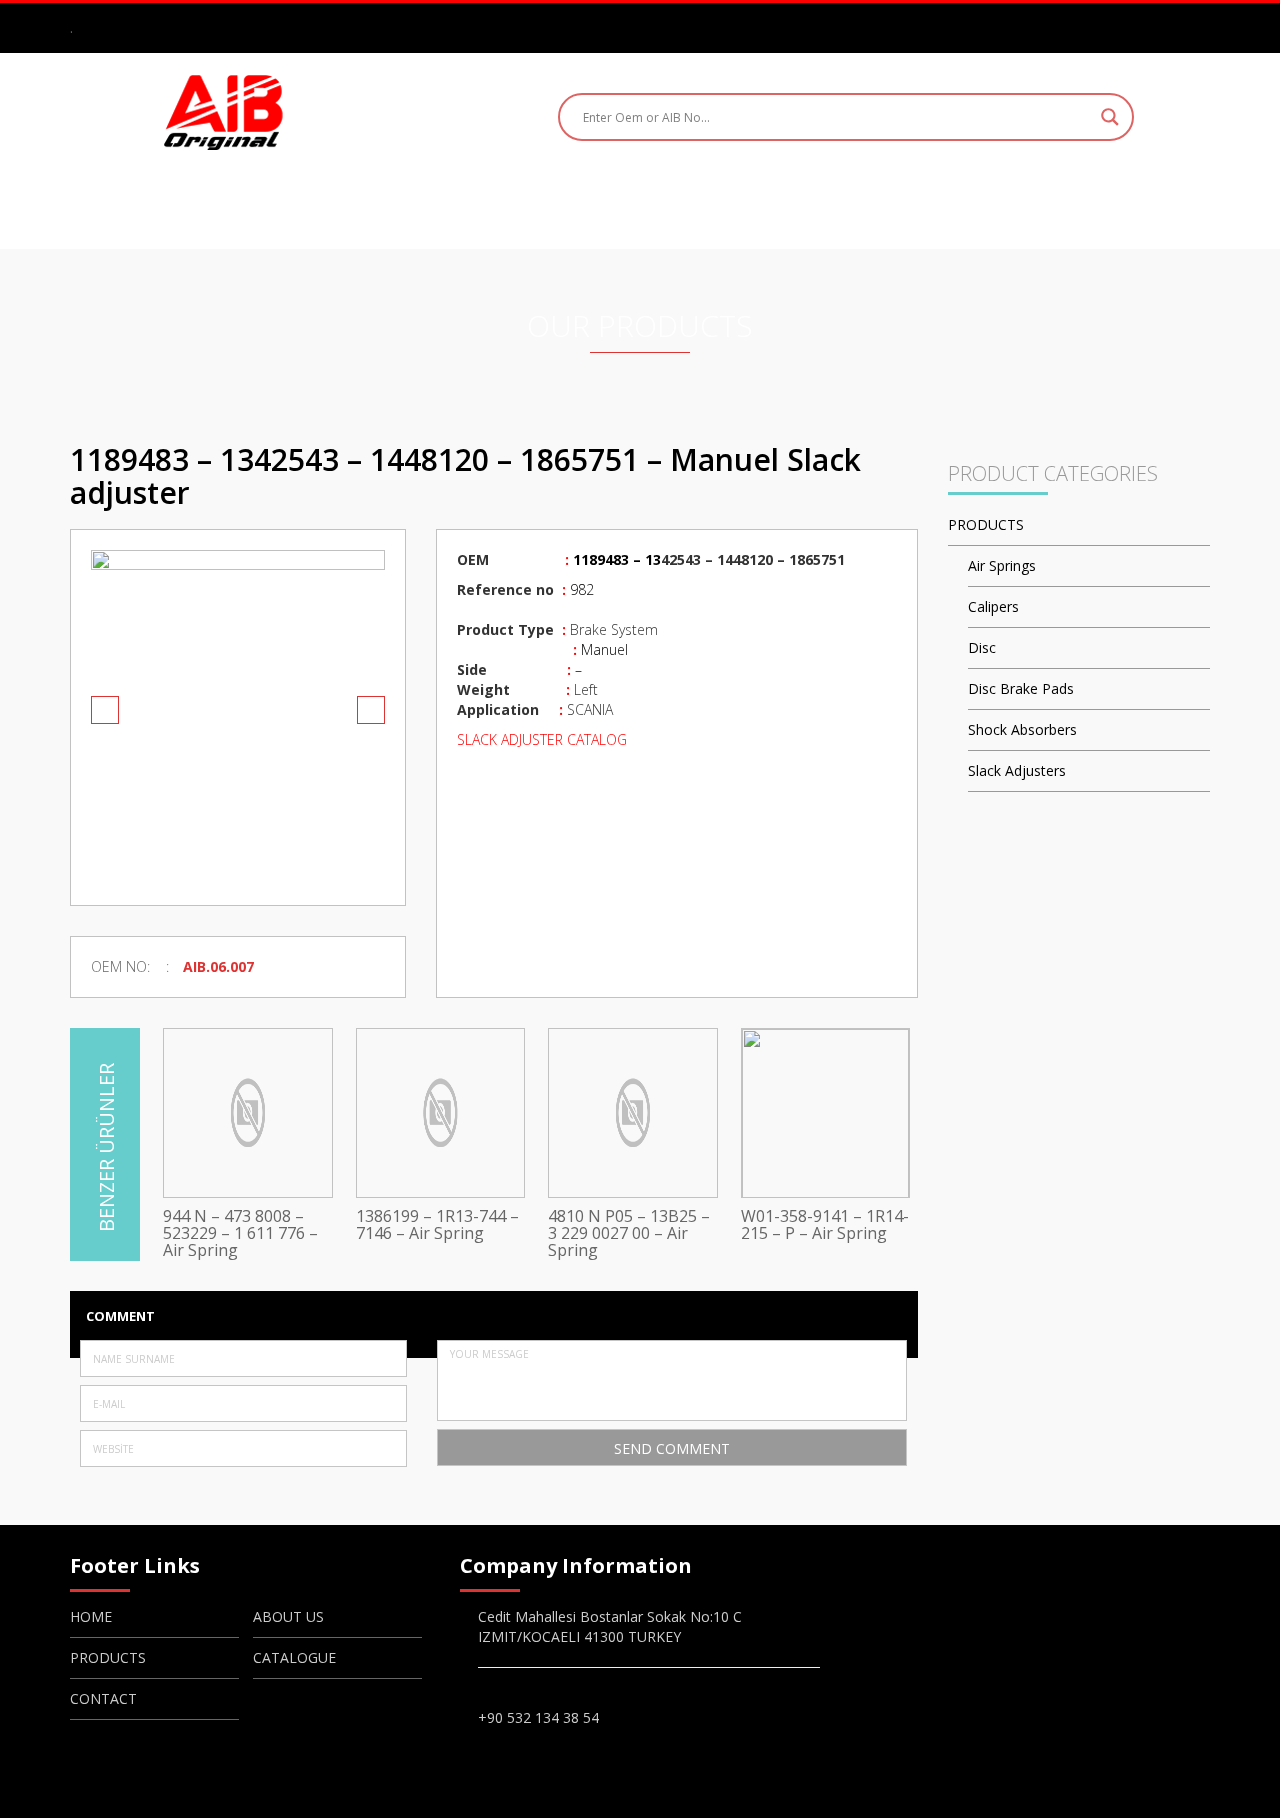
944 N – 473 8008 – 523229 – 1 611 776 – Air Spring (240, 1233)
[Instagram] (1140, 27)
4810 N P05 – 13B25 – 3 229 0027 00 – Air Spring (629, 1233)
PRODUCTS (610, 207)
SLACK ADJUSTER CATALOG (544, 739)
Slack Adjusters (1017, 770)
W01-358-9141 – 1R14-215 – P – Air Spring (825, 1225)
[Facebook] (1111, 27)
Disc (982, 647)
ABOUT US (482, 207)
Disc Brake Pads (1021, 688)
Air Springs (1002, 565)
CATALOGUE (747, 207)
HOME (373, 207)
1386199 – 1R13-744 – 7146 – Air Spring (437, 1225)
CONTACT (880, 207)
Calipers (993, 606)
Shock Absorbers (1022, 729)
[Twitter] (1169, 27)
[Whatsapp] (1198, 27)
